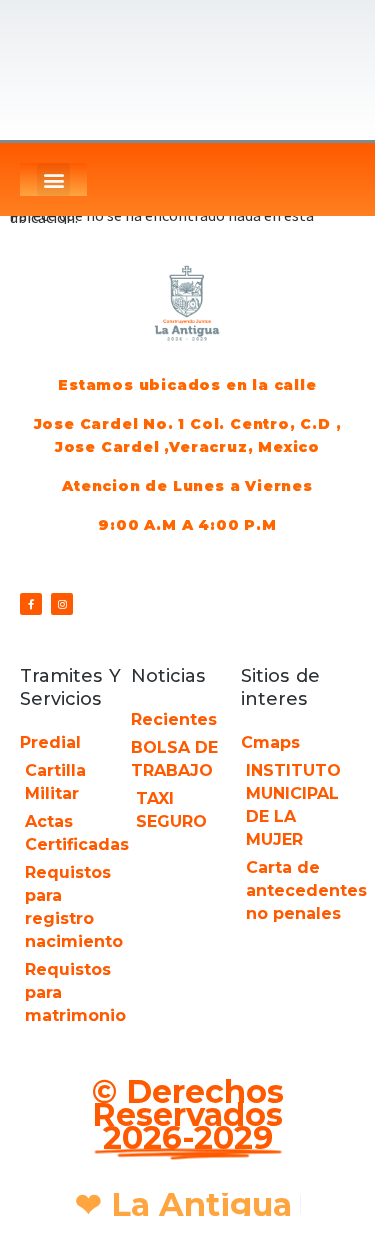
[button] (53, 179)
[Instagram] (62, 604)
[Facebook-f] (31, 604)
